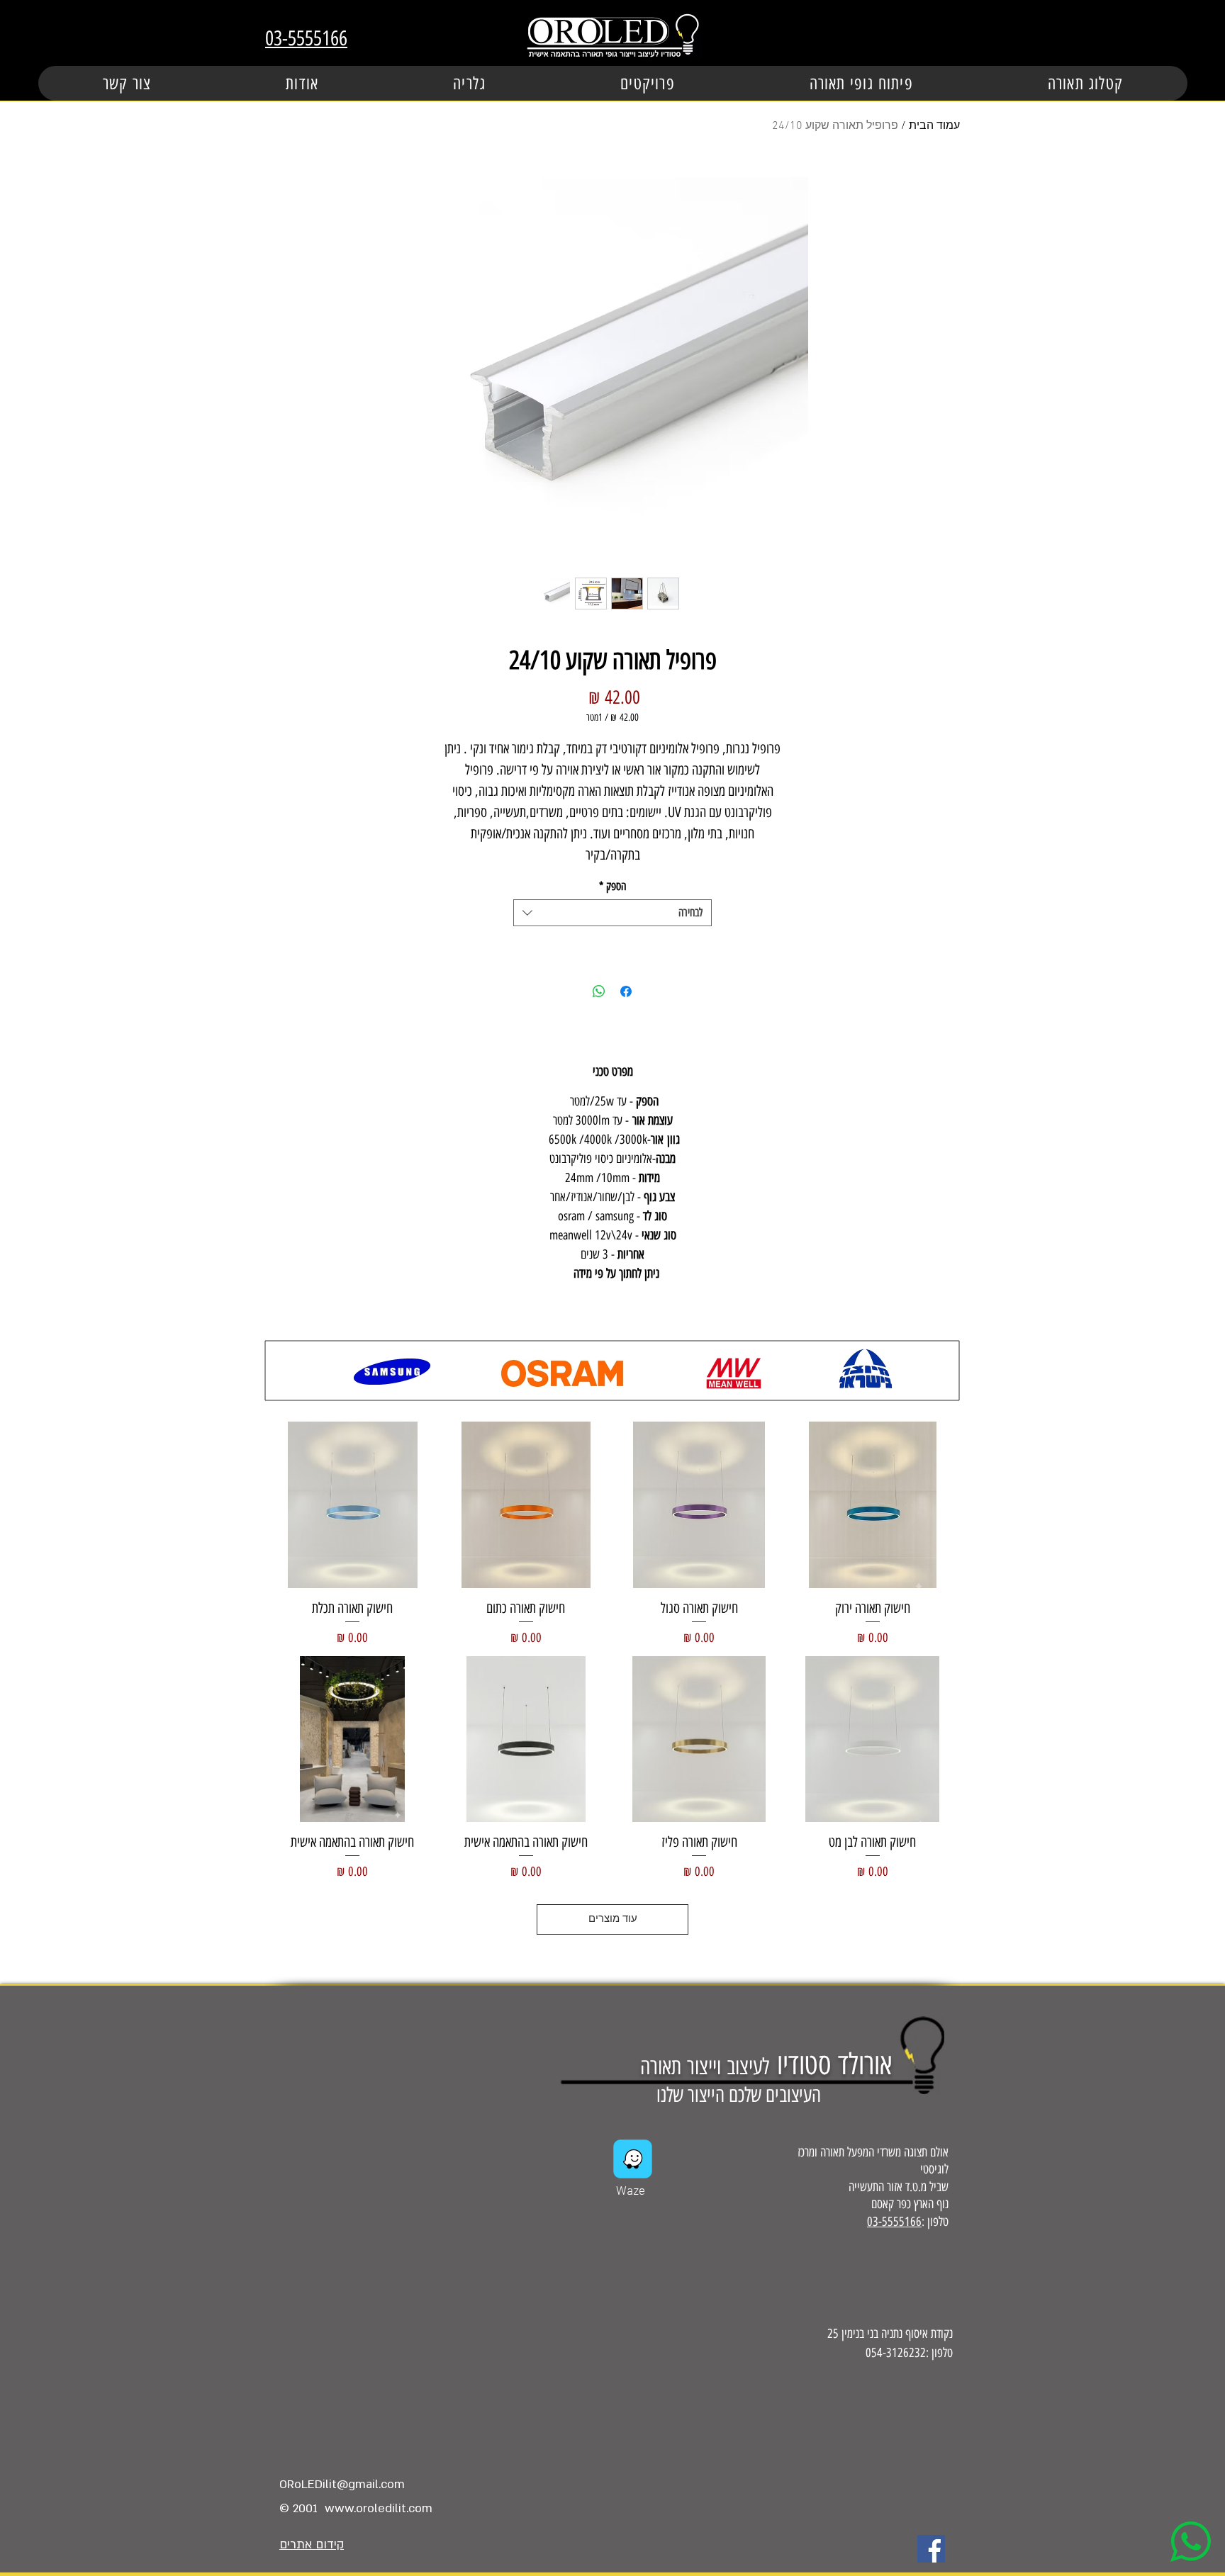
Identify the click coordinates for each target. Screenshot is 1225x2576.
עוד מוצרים (613, 1919)
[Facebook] (931, 2549)
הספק (612, 886)
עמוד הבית (934, 126)
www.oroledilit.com (379, 2508)
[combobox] (612, 913)
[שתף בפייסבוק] (626, 991)
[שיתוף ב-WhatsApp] (599, 991)
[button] (648, 83)
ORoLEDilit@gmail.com (342, 2484)
